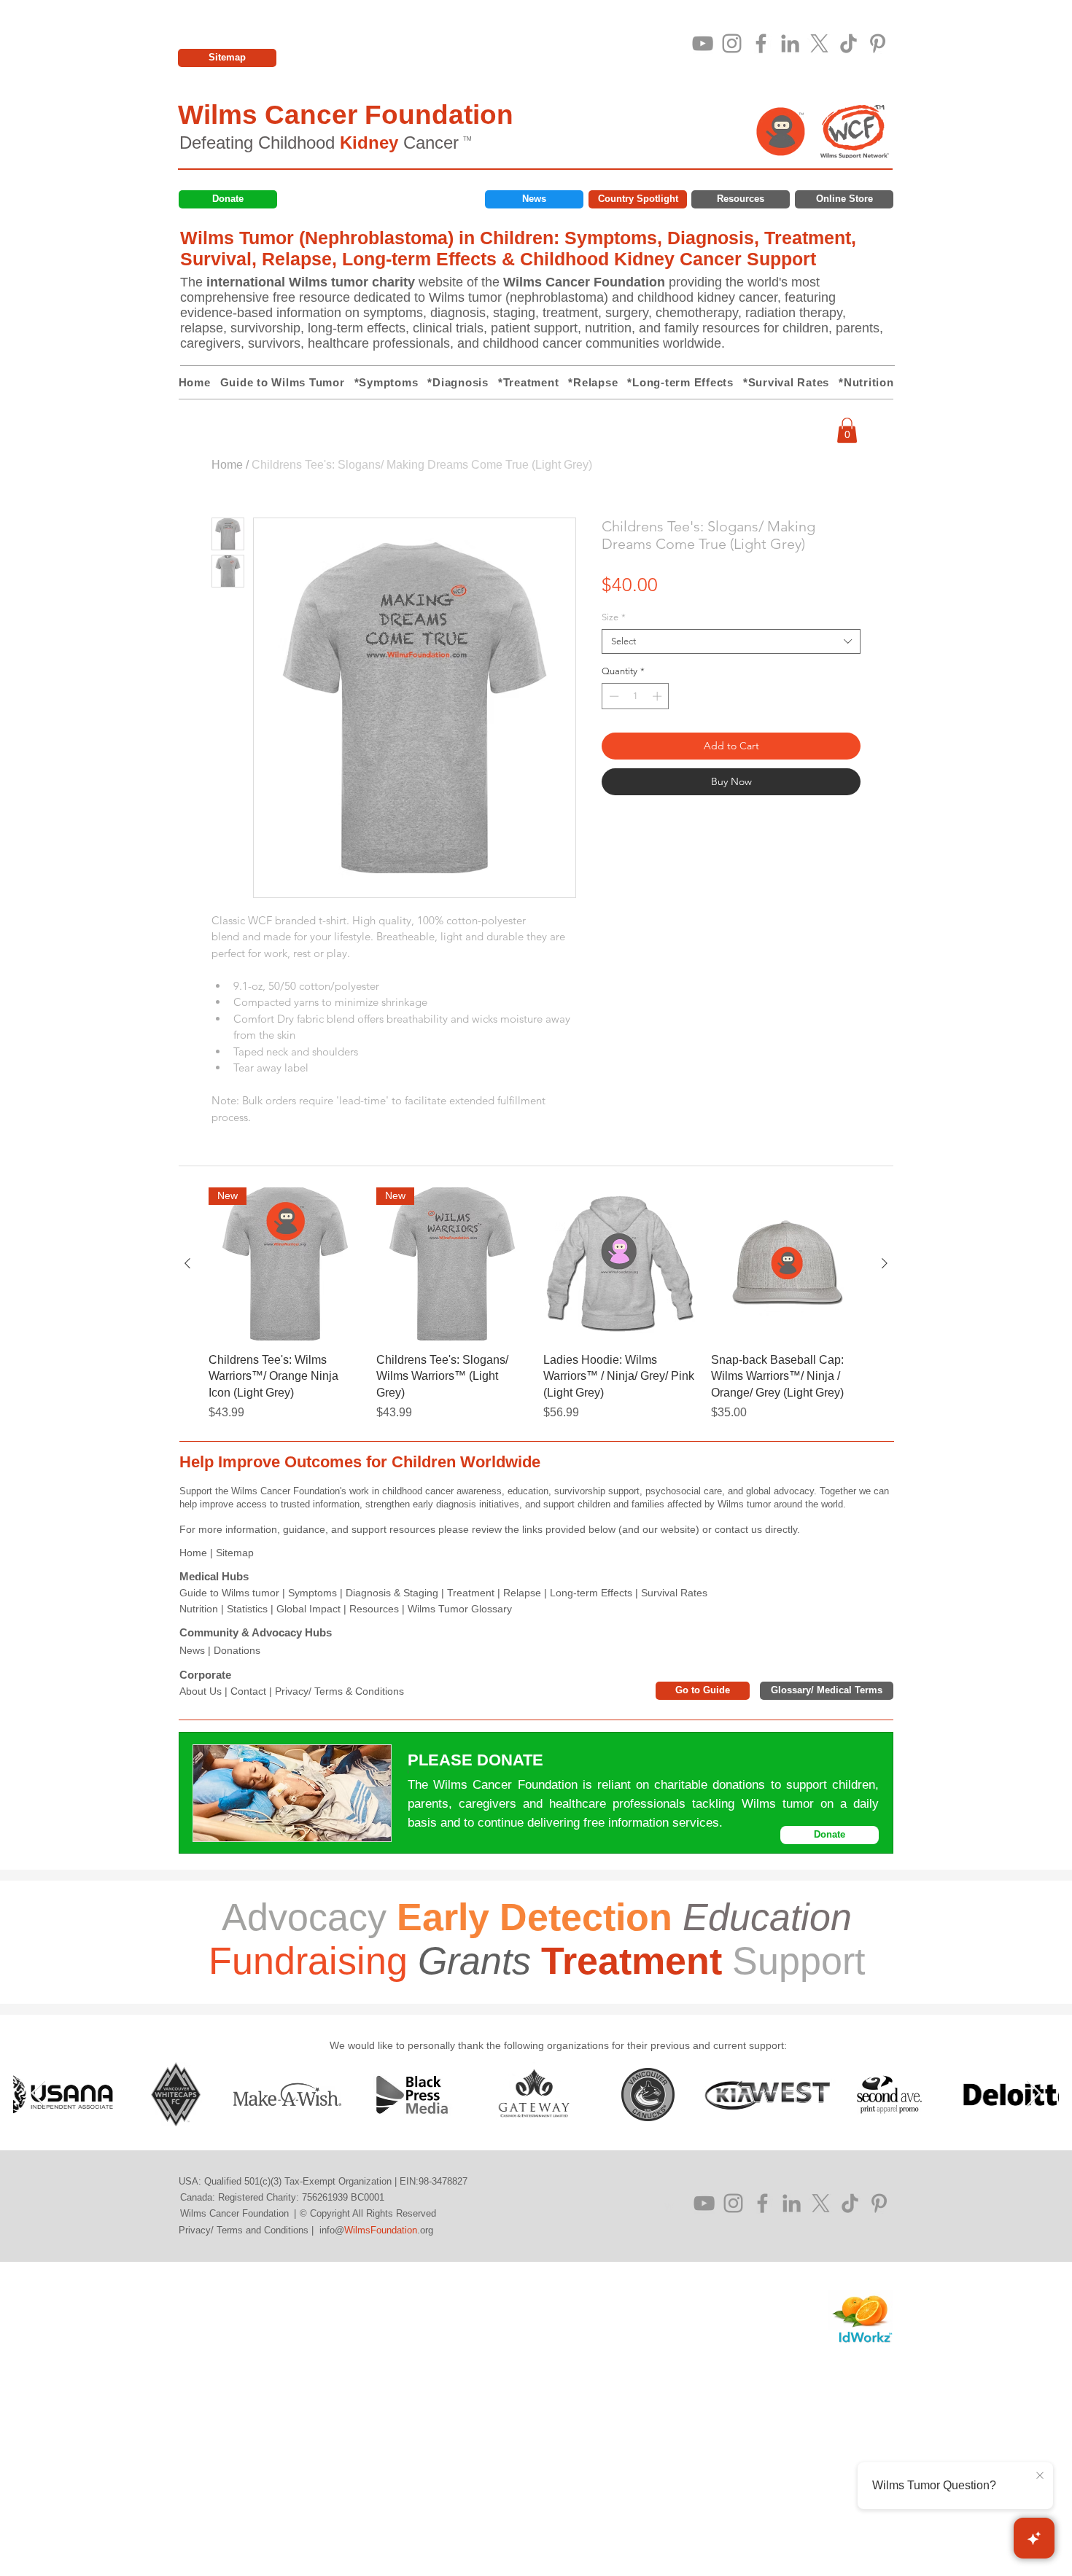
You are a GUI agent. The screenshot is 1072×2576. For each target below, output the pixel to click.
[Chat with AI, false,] (1034, 2538)
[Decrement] (613, 696)
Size (614, 617)
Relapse (522, 1593)
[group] (536, 1304)
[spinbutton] (636, 696)
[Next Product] (885, 1263)
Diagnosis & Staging (392, 1593)
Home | (198, 1553)
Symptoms (312, 1593)
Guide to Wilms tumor (229, 1593)
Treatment (471, 1593)
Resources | (378, 1609)
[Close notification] (1040, 2476)
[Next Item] (1034, 2094)
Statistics (247, 1609)
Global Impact (308, 1609)
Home (227, 465)
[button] (847, 430)
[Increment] (659, 696)
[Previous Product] (187, 1263)
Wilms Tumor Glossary (460, 1609)
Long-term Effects (591, 1593)
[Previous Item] (38, 2094)
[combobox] (731, 641)
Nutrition (199, 1609)
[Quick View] (620, 1264)
